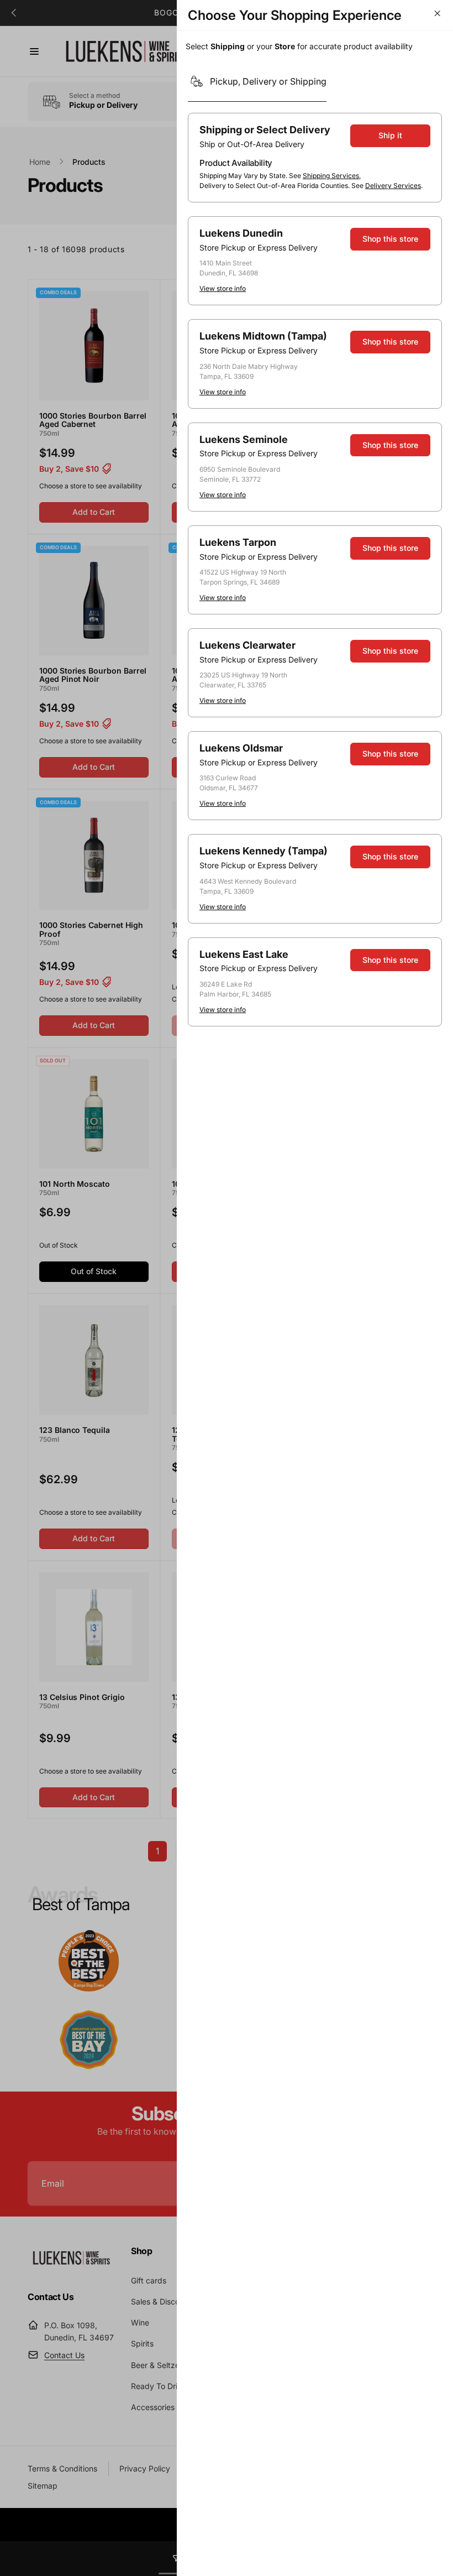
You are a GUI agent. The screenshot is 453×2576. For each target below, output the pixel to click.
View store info (223, 288)
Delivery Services (393, 186)
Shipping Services (331, 176)
